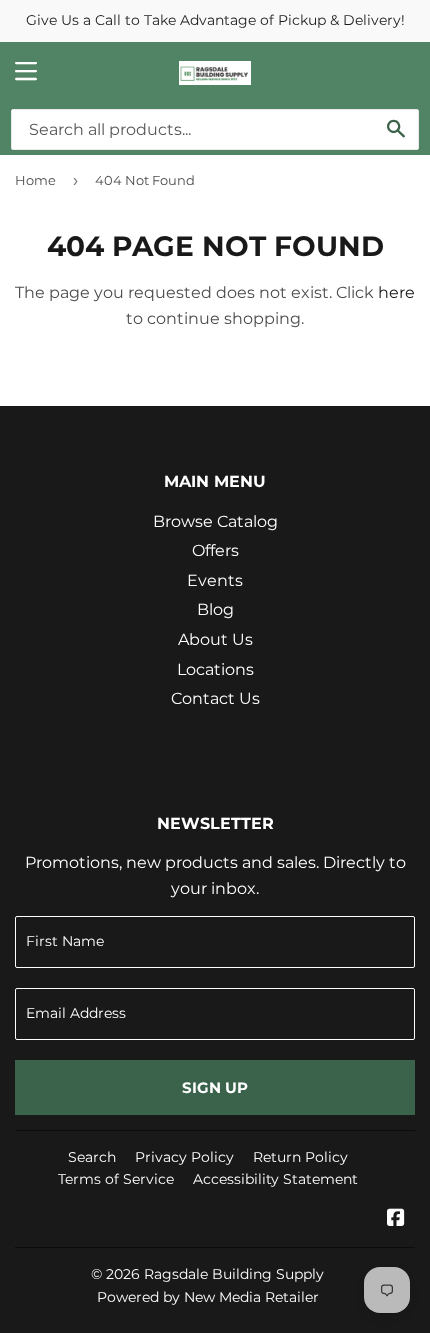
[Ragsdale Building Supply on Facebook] (396, 1219)
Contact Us (215, 698)
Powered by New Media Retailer (208, 1297)
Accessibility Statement (275, 1179)
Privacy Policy (184, 1157)
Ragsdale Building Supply (234, 1274)
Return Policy (300, 1157)
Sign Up (215, 1087)
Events (215, 580)
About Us (215, 639)
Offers (215, 550)
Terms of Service (116, 1179)
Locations (215, 669)
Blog (215, 609)
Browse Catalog (215, 521)
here (396, 292)
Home (35, 180)
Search (92, 1157)
